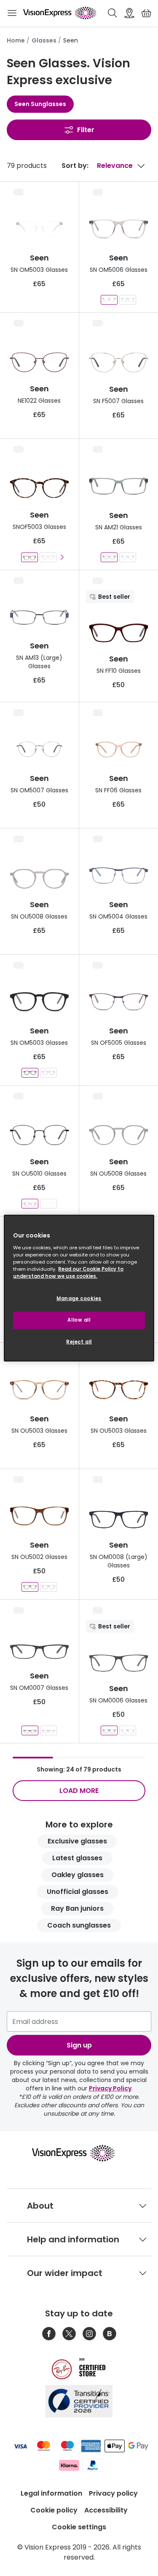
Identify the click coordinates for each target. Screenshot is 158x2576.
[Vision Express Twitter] (69, 2334)
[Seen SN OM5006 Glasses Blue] (128, 300)
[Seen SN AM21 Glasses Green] (109, 557)
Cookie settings (79, 2527)
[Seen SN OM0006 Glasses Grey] (109, 1730)
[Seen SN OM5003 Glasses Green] (48, 1073)
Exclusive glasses (77, 1841)
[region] (79, 1288)
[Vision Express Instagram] (89, 2334)
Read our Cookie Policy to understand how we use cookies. (68, 1272)
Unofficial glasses (78, 1892)
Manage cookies (79, 1299)
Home (16, 40)
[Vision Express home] (79, 2153)
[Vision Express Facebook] (49, 2334)
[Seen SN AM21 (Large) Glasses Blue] (128, 557)
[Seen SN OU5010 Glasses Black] (30, 1204)
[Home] (60, 13)
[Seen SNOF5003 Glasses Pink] (48, 557)
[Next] (62, 557)
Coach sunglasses (79, 1925)
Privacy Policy (110, 2088)
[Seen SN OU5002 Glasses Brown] (30, 1587)
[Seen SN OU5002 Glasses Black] (48, 1587)
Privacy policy (113, 2493)
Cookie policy (54, 2510)
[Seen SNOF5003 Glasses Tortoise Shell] (29, 557)
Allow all (79, 1320)
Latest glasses (77, 1858)
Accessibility (106, 2510)
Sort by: (75, 166)
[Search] (112, 13)
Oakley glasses (78, 1875)
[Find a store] (129, 13)
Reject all (79, 1341)
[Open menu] (12, 13)
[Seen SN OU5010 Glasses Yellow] (48, 1204)
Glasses (44, 40)
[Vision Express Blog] (110, 2334)
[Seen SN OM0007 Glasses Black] (48, 1730)
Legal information (51, 2493)
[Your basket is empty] (146, 13)
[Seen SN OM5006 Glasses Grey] (109, 300)
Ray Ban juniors (77, 1908)
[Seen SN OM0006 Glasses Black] (128, 1730)
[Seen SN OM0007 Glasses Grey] (30, 1730)
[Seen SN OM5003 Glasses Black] (30, 1073)
